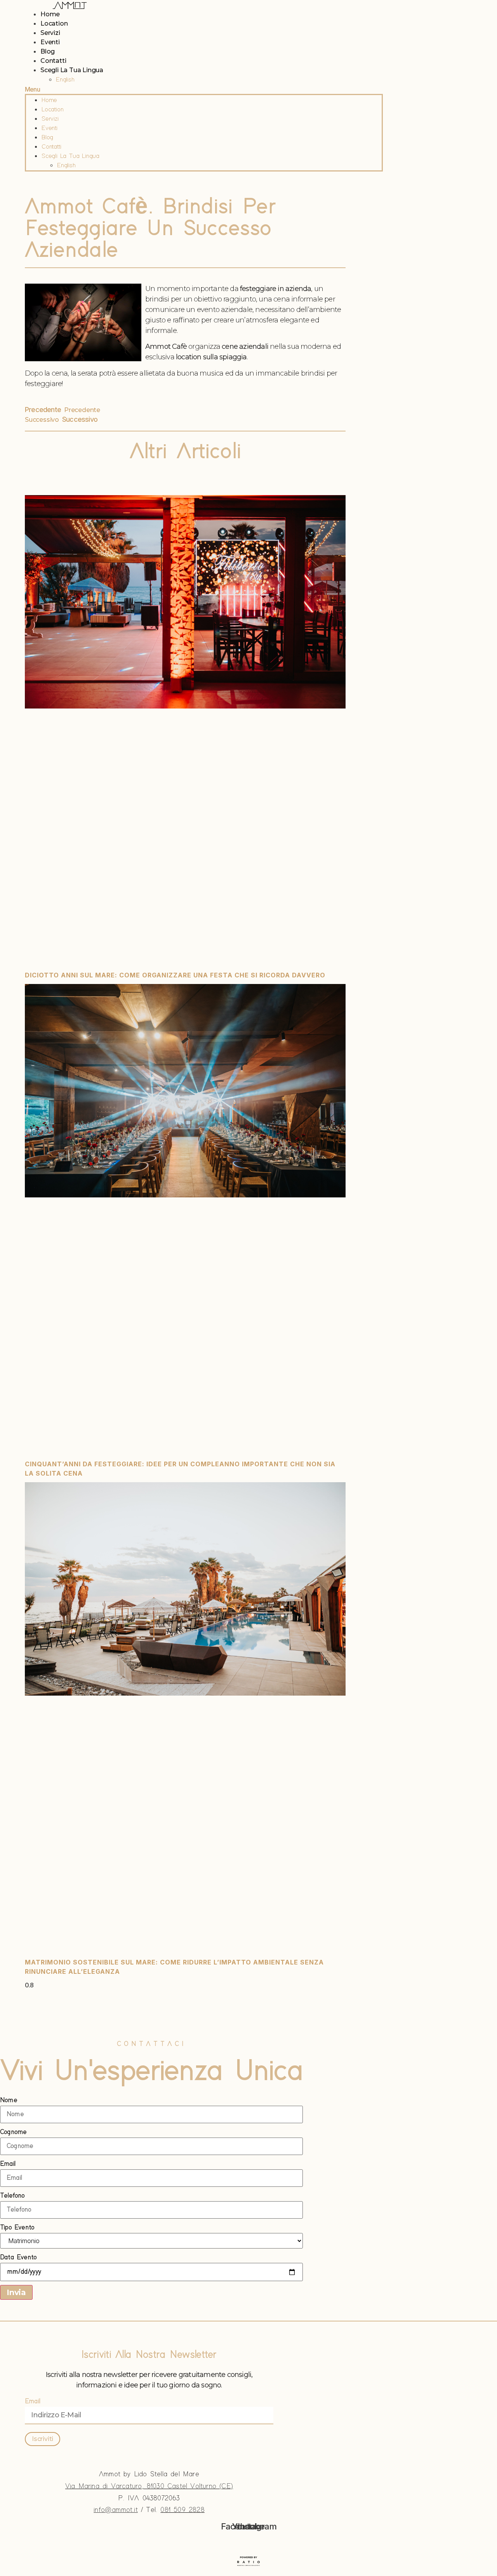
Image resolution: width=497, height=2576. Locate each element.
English (65, 80)
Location (54, 23)
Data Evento (18, 2257)
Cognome (13, 2132)
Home (50, 14)
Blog (48, 51)
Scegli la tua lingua (72, 70)
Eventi (50, 42)
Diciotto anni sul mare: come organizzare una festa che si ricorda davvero (175, 975)
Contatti (53, 61)
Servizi (50, 33)
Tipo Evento (17, 2228)
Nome (9, 2100)
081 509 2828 (182, 2510)
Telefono (12, 2196)
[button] (204, 89)
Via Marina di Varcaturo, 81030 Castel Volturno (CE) (149, 2486)
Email (8, 2164)
